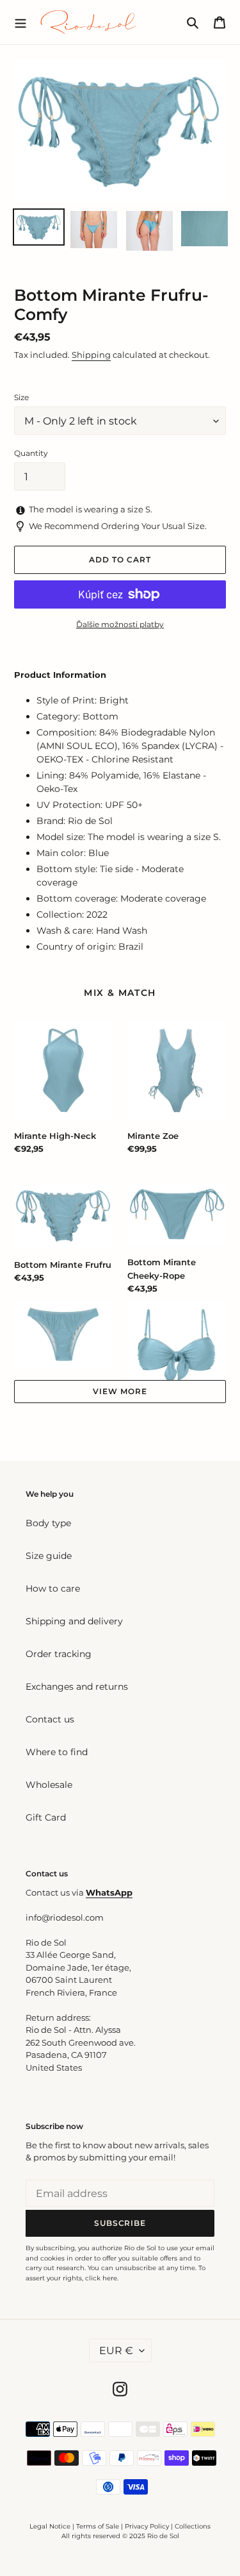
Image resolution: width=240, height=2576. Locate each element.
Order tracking (59, 1654)
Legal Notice (50, 2526)
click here (101, 2278)
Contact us (50, 1719)
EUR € (116, 2351)
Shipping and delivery (74, 1621)
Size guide (49, 1556)
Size (21, 397)
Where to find (57, 1752)
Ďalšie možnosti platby (120, 624)
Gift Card (46, 1817)
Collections (193, 2526)
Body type (48, 1523)
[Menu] (20, 22)
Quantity (31, 453)
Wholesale (49, 1785)
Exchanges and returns (77, 1687)
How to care (53, 1588)
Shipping (91, 355)
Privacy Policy (148, 2526)
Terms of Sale (98, 2526)
